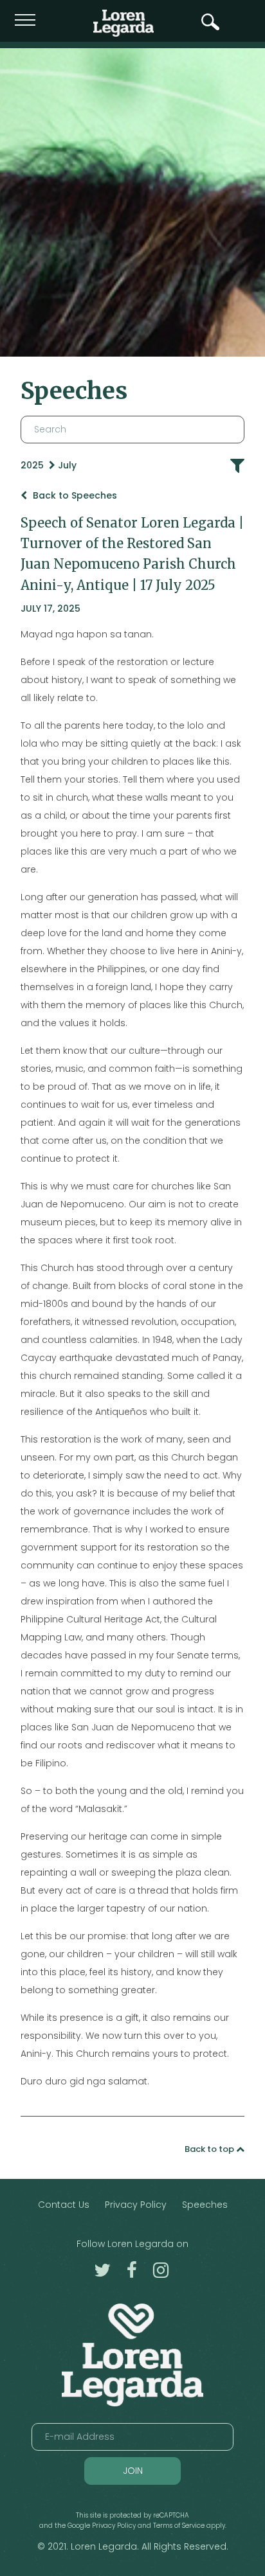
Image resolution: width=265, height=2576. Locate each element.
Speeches (205, 2205)
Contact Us (64, 2205)
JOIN (133, 2471)
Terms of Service (179, 2526)
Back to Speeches (74, 495)
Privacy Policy (136, 2205)
